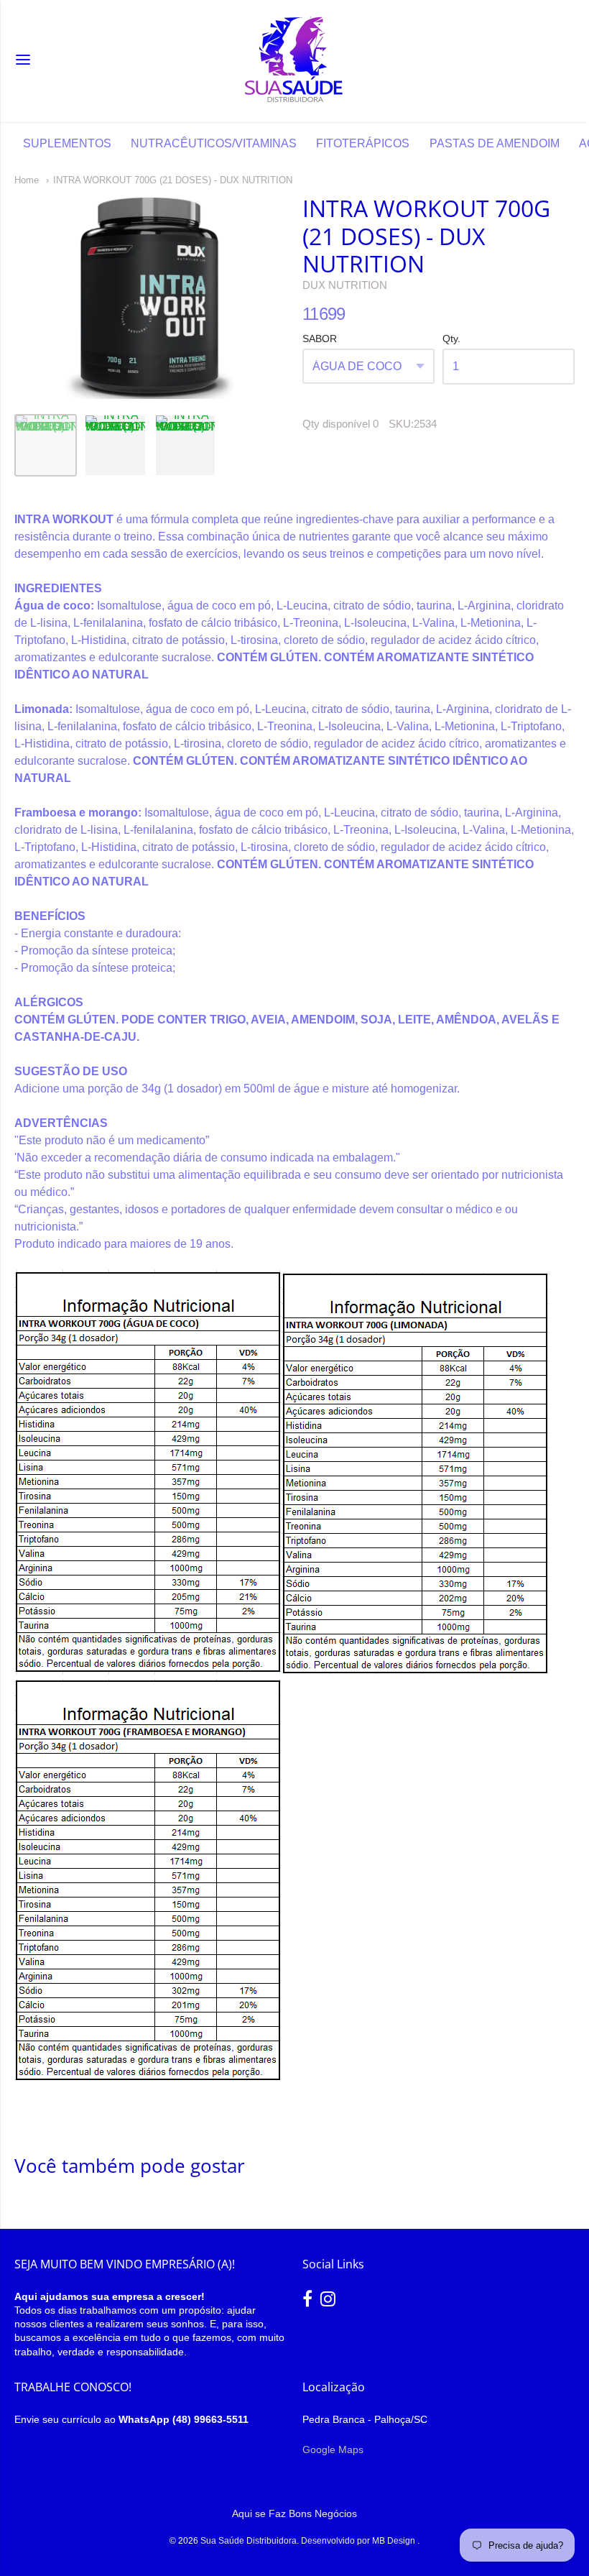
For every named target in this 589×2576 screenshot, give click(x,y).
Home (27, 180)
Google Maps (333, 2449)
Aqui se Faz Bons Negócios (294, 2513)
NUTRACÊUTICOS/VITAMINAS (214, 143)
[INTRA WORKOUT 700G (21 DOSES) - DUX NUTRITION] (46, 445)
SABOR (320, 339)
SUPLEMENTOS (67, 143)
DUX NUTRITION (345, 285)
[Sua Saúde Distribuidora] (294, 61)
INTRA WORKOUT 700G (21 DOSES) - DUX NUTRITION (173, 180)
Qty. (451, 339)
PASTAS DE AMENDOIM (495, 143)
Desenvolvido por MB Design (359, 2541)
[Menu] (23, 61)
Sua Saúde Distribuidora (249, 2541)
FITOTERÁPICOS (363, 143)
